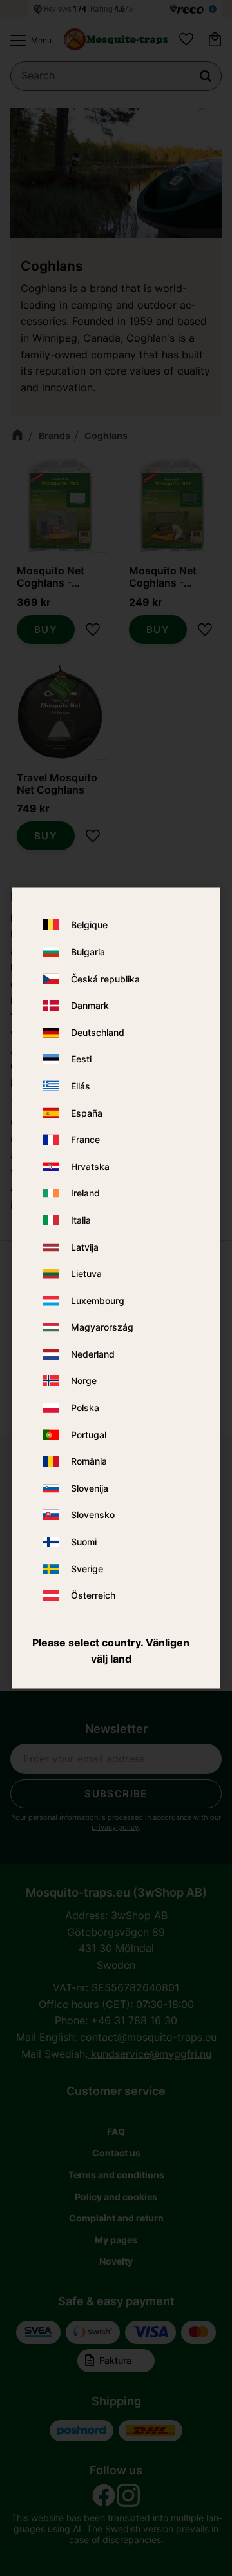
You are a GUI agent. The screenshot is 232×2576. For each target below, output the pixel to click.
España (87, 1113)
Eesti (81, 1059)
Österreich (93, 1596)
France (85, 1140)
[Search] (206, 76)
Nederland (93, 1354)
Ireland (85, 1194)
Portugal (89, 1435)
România (89, 1462)
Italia (81, 1220)
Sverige (87, 1569)
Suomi (84, 1542)
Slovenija (90, 1488)
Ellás (81, 1086)
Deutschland (98, 1032)
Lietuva (86, 1274)
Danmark (90, 1006)
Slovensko (93, 1515)
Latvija (85, 1247)
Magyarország (102, 1328)
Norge (84, 1381)
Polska (85, 1408)
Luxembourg (98, 1301)
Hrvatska (90, 1166)
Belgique (89, 925)
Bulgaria (88, 952)
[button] (28, 41)
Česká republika (105, 979)
